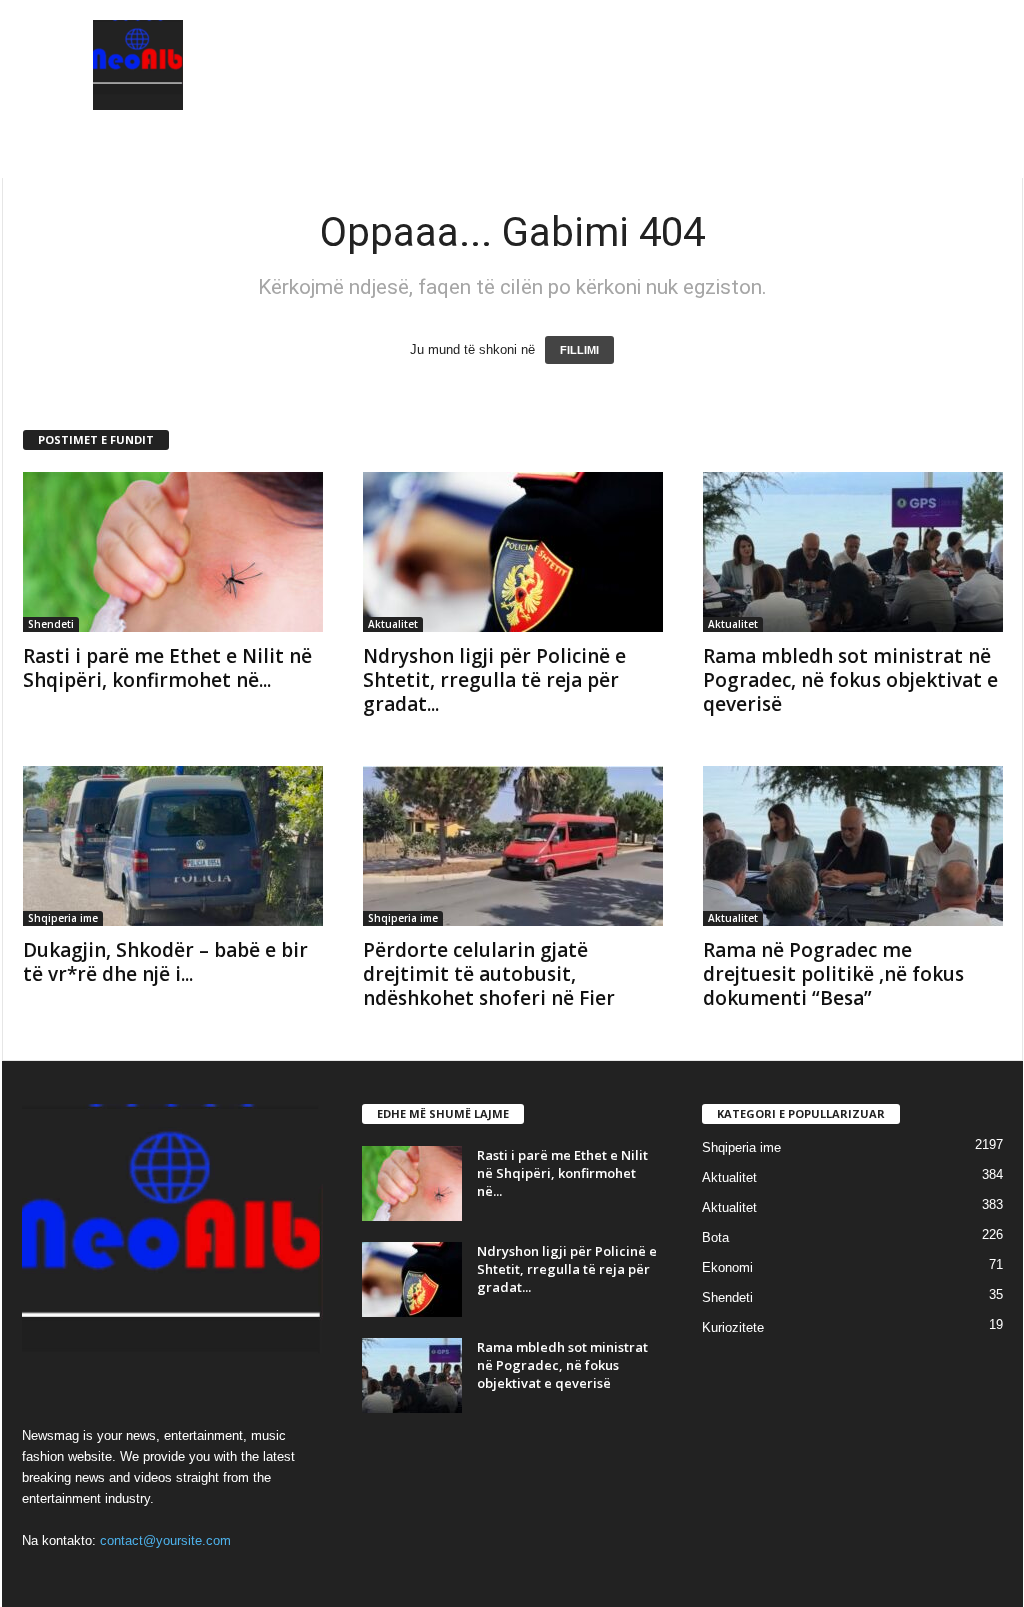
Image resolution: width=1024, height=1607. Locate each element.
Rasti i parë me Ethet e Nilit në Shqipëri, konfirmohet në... (167, 668)
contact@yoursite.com (165, 1540)
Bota (715, 1237)
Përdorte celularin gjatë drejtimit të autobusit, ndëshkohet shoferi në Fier (489, 974)
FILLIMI (579, 350)
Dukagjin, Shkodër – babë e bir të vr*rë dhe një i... (165, 962)
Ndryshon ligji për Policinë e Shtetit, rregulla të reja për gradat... (494, 680)
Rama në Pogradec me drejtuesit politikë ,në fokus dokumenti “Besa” (833, 974)
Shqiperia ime (63, 918)
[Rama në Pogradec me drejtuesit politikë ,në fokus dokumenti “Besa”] (853, 846)
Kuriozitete (733, 1327)
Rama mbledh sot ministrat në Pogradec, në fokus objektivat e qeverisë (850, 680)
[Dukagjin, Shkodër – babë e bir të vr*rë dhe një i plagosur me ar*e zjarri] (173, 846)
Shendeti (51, 624)
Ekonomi (727, 1267)
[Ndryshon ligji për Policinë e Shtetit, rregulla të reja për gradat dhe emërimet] (513, 552)
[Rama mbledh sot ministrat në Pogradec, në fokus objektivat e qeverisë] (853, 552)
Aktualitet (393, 624)
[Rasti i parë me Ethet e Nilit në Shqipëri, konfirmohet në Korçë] (173, 552)
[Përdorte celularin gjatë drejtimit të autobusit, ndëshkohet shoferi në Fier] (513, 846)
